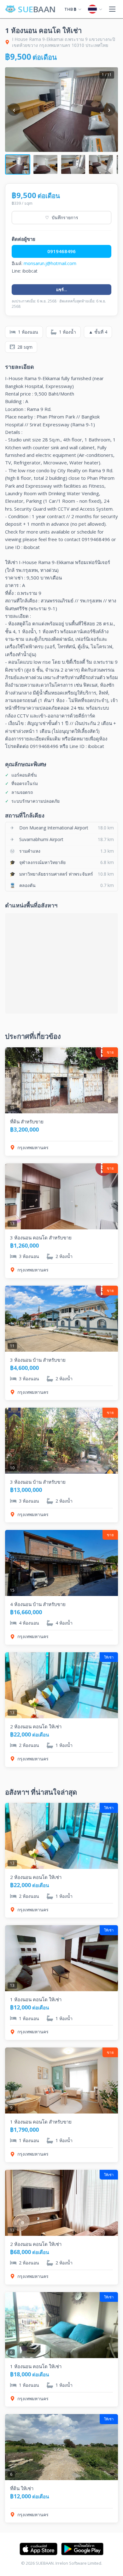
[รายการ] (112, 9)
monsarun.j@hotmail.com (50, 263)
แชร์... (62, 290)
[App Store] (38, 2549)
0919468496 (61, 251)
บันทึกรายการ (62, 217)
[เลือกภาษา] (95, 9)
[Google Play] (82, 2549)
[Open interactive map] (61, 963)
